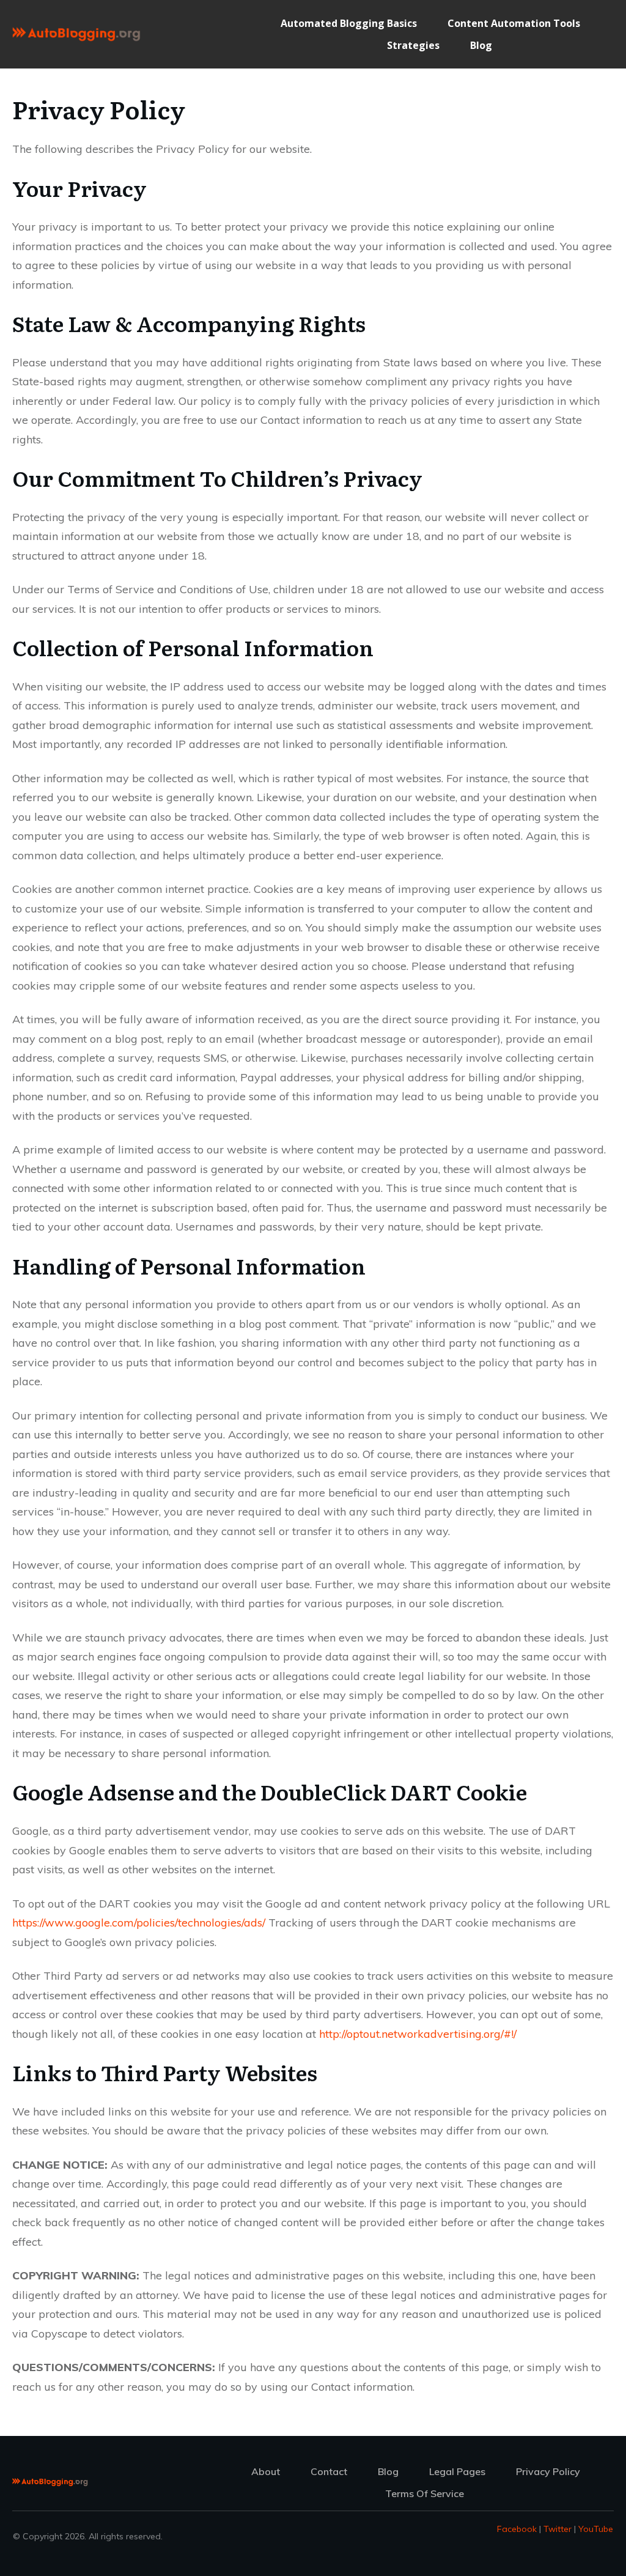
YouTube (596, 2529)
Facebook (517, 2529)
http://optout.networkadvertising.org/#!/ (418, 2034)
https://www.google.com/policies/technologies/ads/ (139, 1923)
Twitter (558, 2529)
